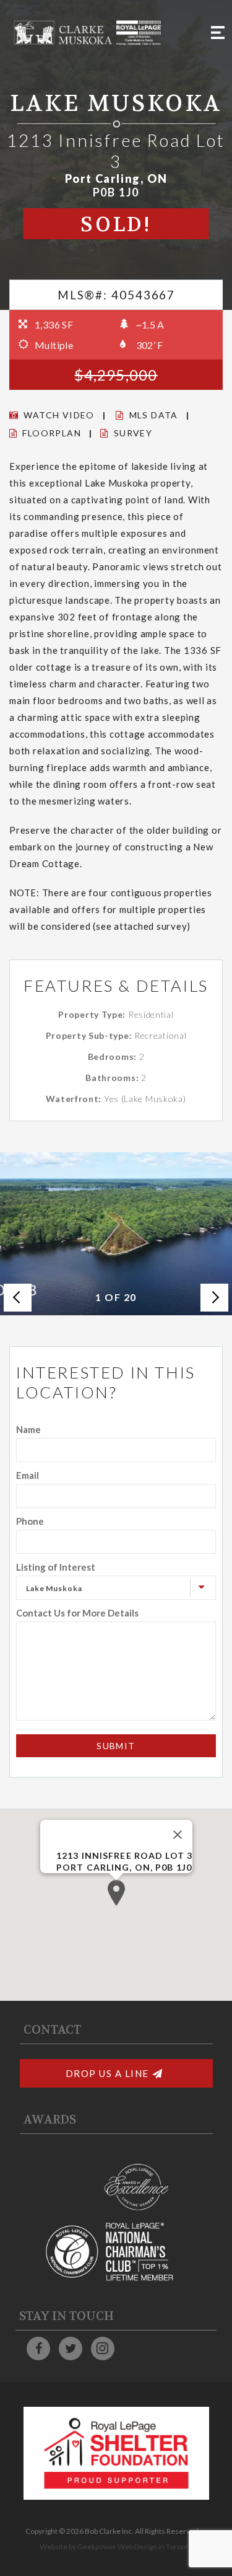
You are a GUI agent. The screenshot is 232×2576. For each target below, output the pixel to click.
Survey (133, 433)
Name (28, 1429)
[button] (116, 1893)
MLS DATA (154, 415)
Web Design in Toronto (155, 2547)
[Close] (178, 1835)
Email (28, 1475)
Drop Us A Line (107, 2073)
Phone (30, 1521)
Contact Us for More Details (77, 1613)
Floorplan (52, 433)
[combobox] (116, 1588)
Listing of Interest (56, 1567)
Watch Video (59, 415)
